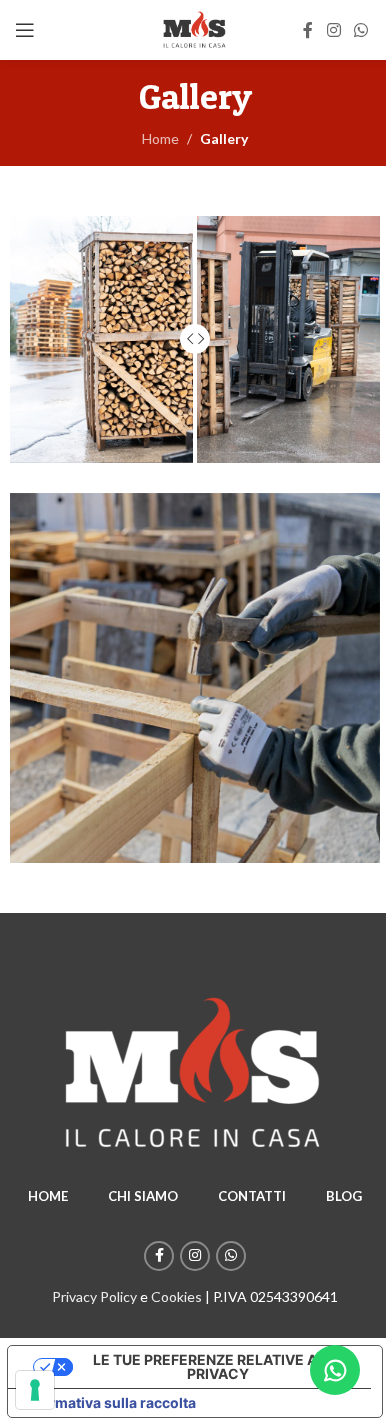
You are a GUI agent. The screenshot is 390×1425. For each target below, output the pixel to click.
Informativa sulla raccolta (109, 1402)
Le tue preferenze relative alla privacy (218, 1366)
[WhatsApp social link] (361, 30)
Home (160, 138)
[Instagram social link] (333, 30)
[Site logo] (195, 28)
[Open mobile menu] (25, 30)
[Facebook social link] (308, 30)
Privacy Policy (94, 1296)
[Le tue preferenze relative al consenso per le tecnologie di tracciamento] (35, 1390)
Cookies (176, 1296)
